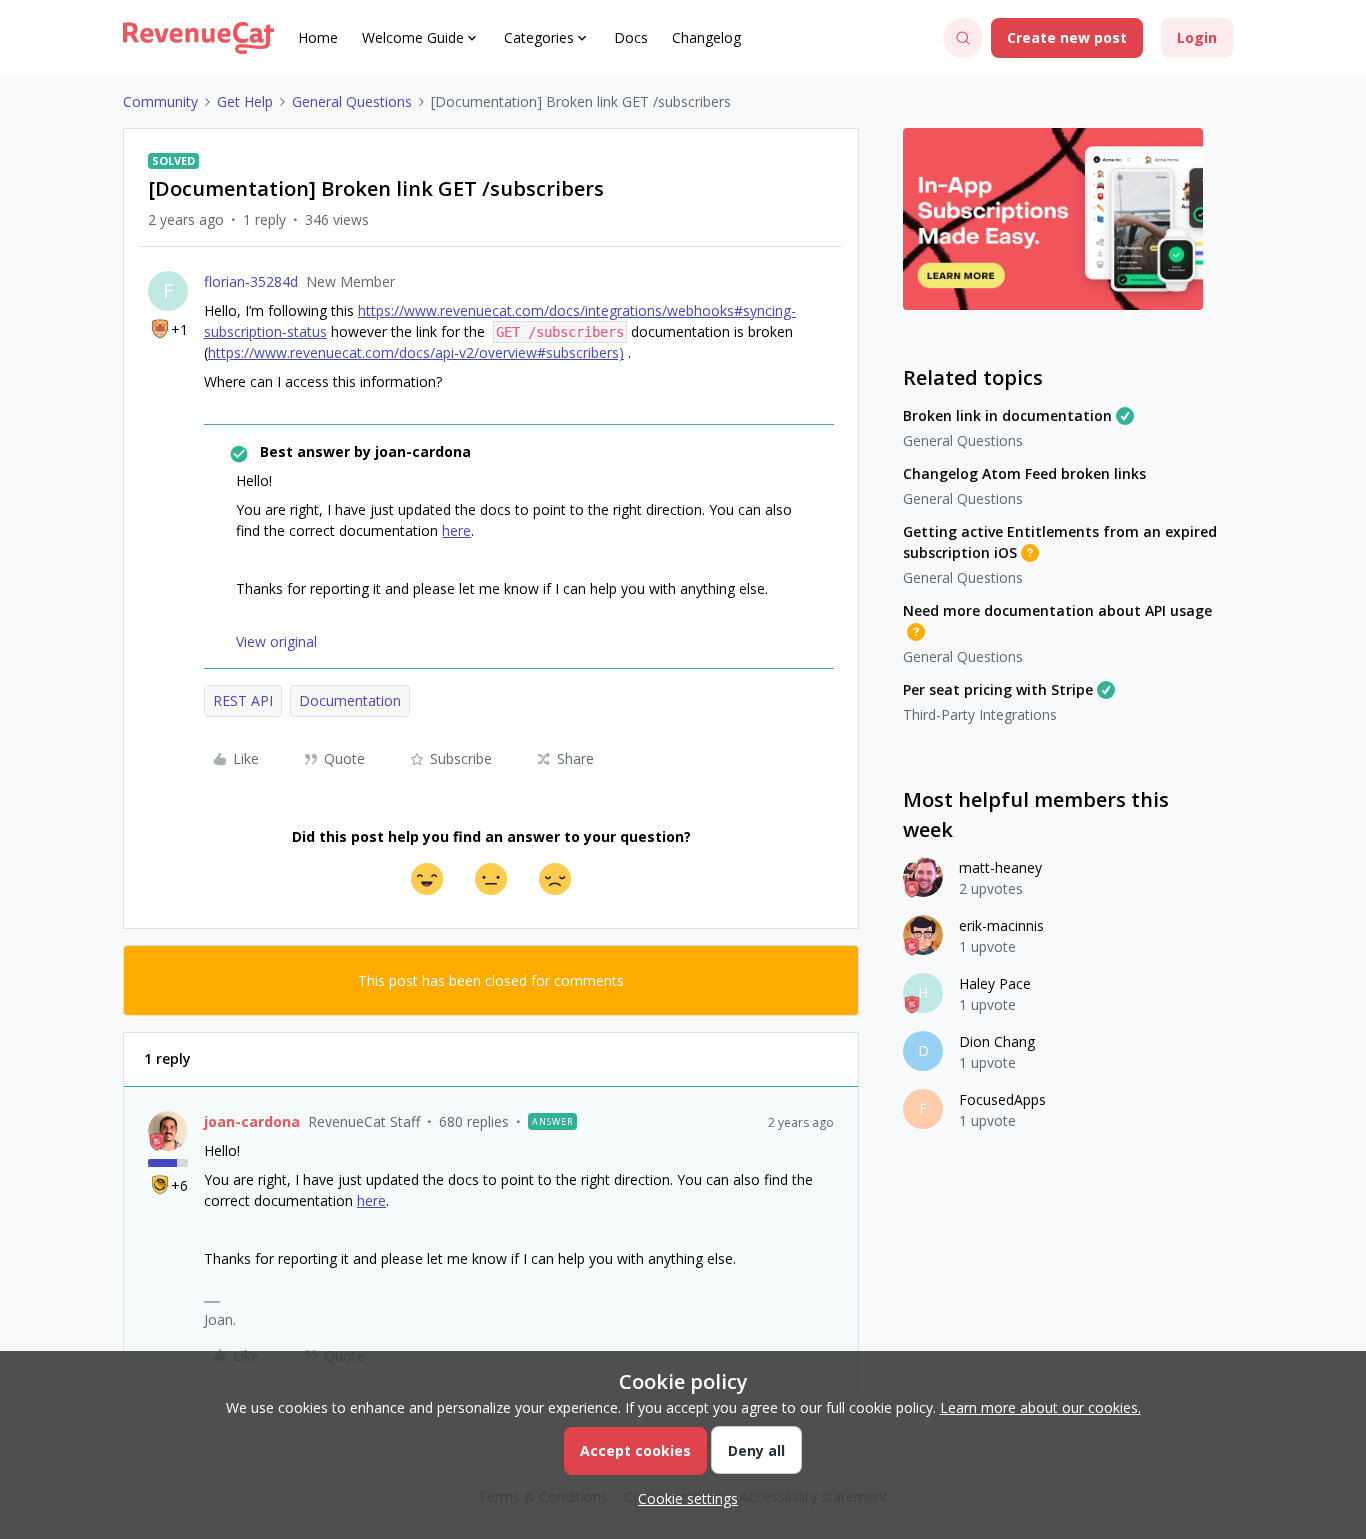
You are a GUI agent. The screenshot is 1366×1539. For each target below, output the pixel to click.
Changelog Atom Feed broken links (1024, 473)
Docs (631, 37)
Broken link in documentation (1007, 415)
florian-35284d (251, 281)
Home (318, 37)
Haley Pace (995, 983)
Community (160, 101)
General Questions (352, 101)
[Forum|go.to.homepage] (198, 38)
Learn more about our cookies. (1040, 1407)
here (456, 530)
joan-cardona (252, 1121)
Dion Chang (997, 1041)
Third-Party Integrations (980, 714)
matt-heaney (1000, 867)
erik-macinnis (1001, 925)
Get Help (245, 101)
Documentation (350, 700)
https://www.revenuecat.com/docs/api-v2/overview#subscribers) (416, 352)
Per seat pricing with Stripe (998, 689)
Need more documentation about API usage (1057, 610)
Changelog (706, 37)
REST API (243, 700)
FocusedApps (1002, 1099)
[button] (1067, 38)
